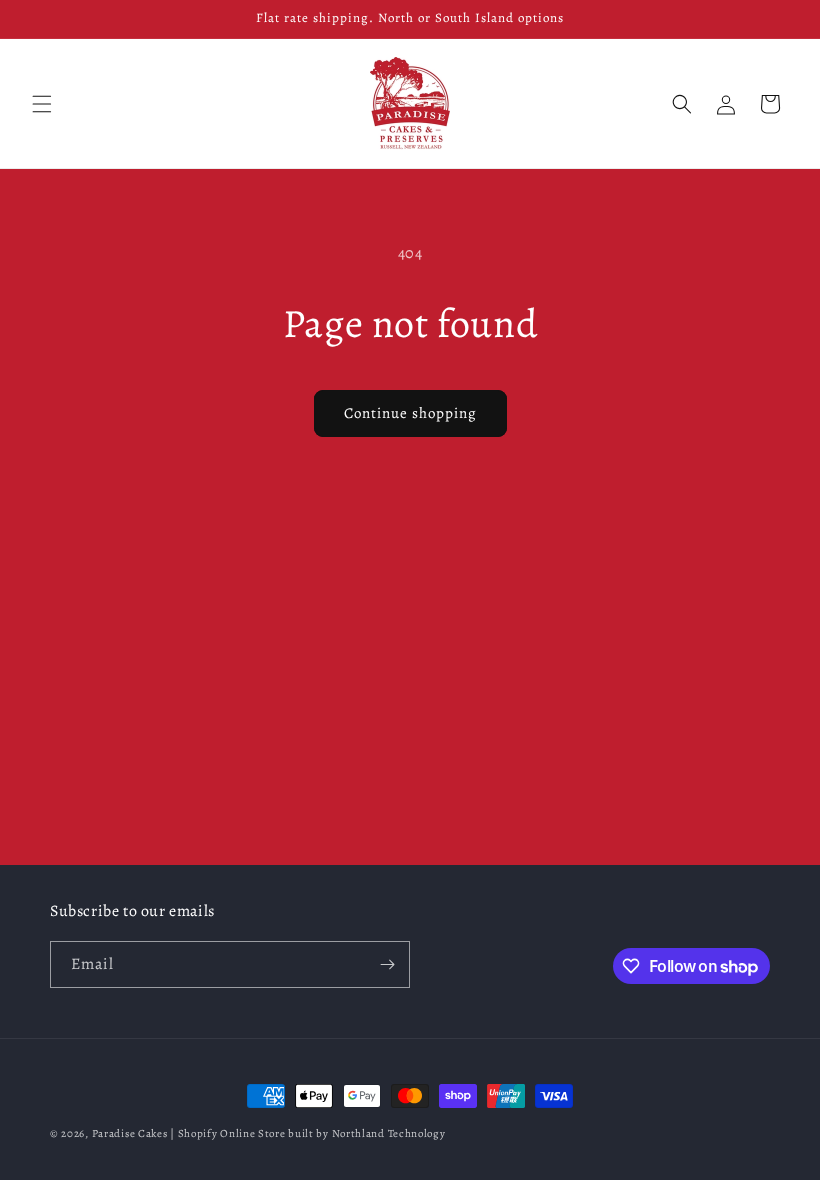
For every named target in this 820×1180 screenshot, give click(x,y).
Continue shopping (410, 413)
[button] (42, 104)
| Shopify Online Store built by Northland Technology (307, 1133)
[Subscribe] (387, 964)
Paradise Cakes (130, 1133)
